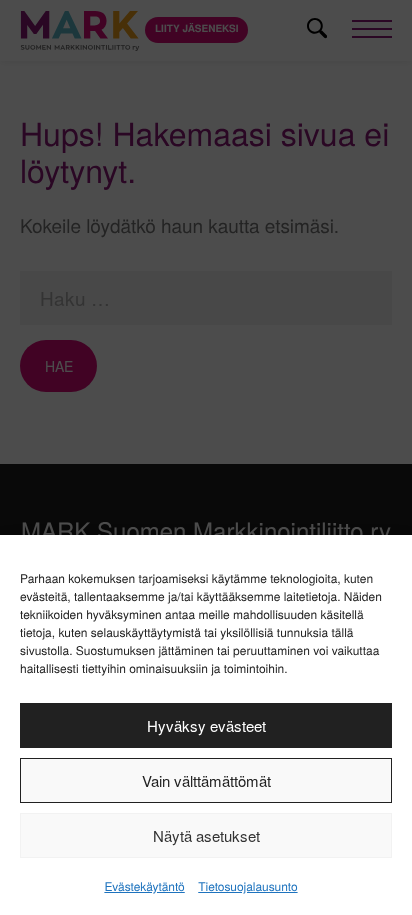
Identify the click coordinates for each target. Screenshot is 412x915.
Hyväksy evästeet (206, 725)
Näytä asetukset (206, 835)
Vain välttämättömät (206, 780)
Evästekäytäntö (144, 886)
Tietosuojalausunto (247, 886)
